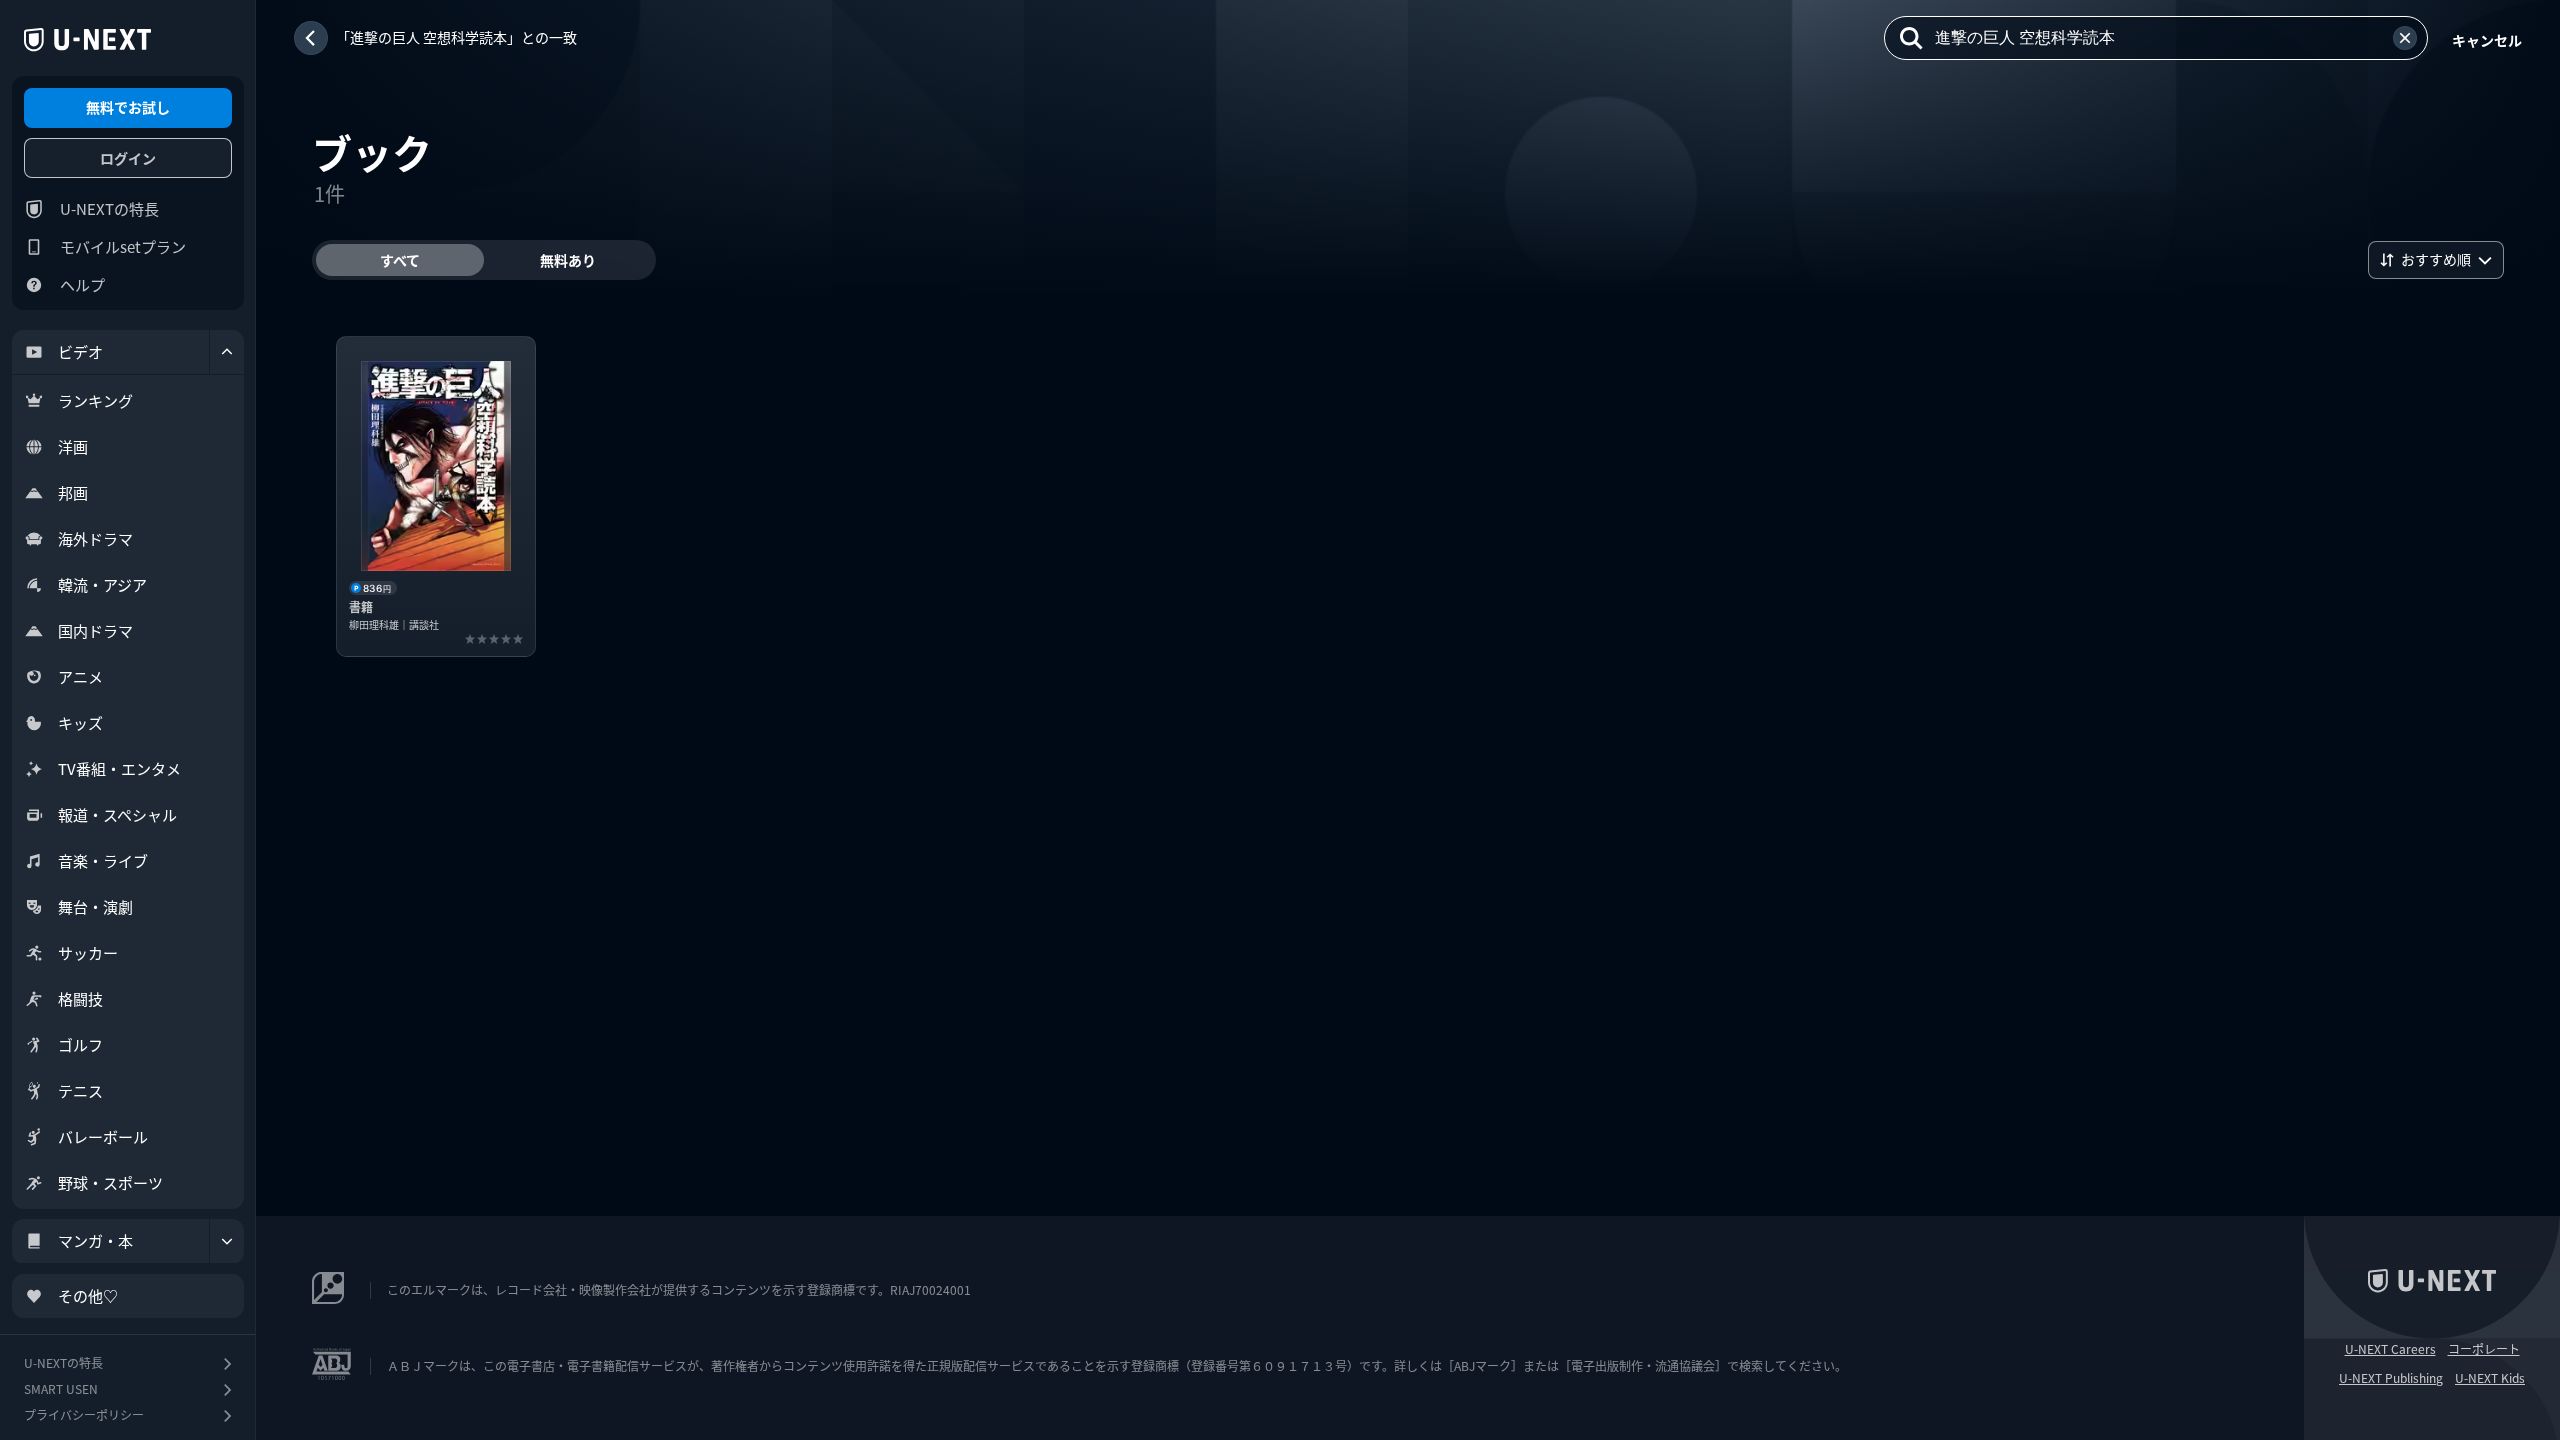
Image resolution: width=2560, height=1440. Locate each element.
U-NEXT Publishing (2391, 1378)
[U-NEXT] (87, 40)
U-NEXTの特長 (109, 208)
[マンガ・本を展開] (227, 1241)
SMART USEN (61, 1388)
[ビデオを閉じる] (227, 352)
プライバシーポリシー (84, 1414)
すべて (400, 260)
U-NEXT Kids (2490, 1378)
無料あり (568, 260)
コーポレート (2484, 1349)
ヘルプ (82, 284)
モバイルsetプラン (123, 246)
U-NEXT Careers (2390, 1349)
